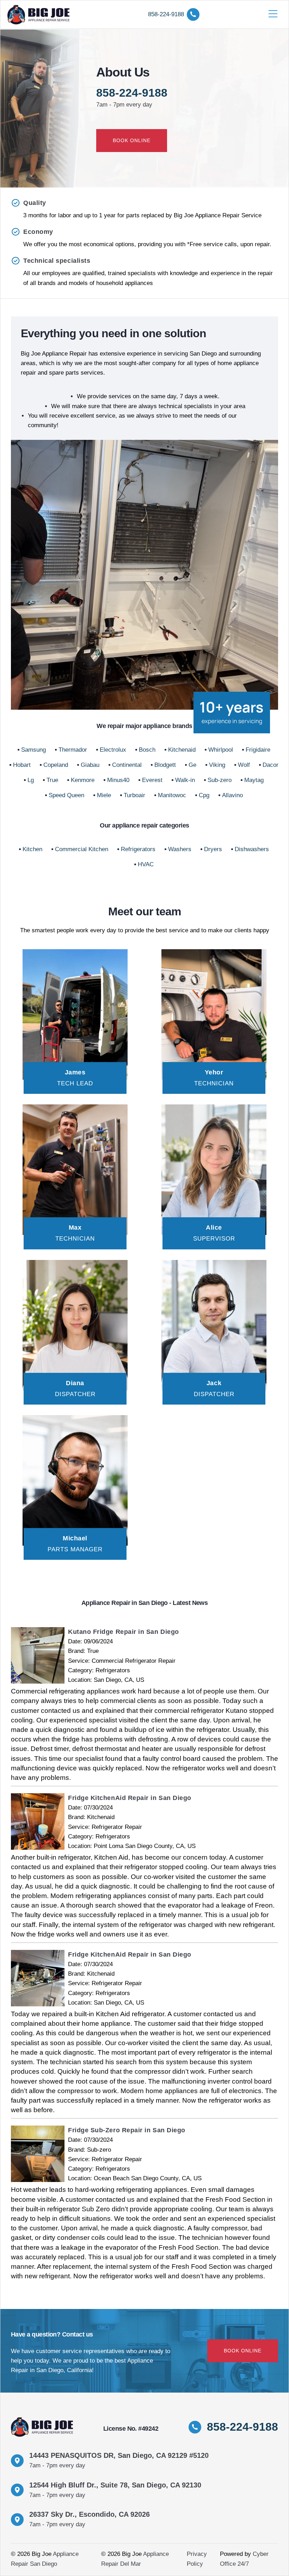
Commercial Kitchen (82, 849)
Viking (217, 765)
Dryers (213, 849)
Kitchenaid (182, 750)
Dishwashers (252, 849)
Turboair (134, 795)
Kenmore (83, 780)
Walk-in (185, 780)
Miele (104, 795)
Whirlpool (221, 750)
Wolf (244, 765)
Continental (127, 765)
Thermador (73, 750)
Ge (192, 765)
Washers (180, 849)
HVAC (146, 864)
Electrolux (113, 750)
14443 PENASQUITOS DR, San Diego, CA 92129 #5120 (119, 2455)
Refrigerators (138, 849)
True (52, 780)
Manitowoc (172, 795)
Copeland (56, 765)
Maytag (254, 780)
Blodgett (165, 765)
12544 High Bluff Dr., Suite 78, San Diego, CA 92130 (115, 2485)
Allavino (232, 795)
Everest (152, 780)
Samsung (33, 750)
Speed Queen (66, 795)
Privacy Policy (197, 2559)
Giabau (90, 765)
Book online (132, 140)
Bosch (147, 750)
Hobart (22, 765)
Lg (31, 780)
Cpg (204, 795)
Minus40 (118, 780)
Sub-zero (220, 780)
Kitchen (32, 849)
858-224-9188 (132, 93)
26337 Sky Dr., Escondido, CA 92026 (90, 2514)
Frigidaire (258, 750)
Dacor (270, 765)
